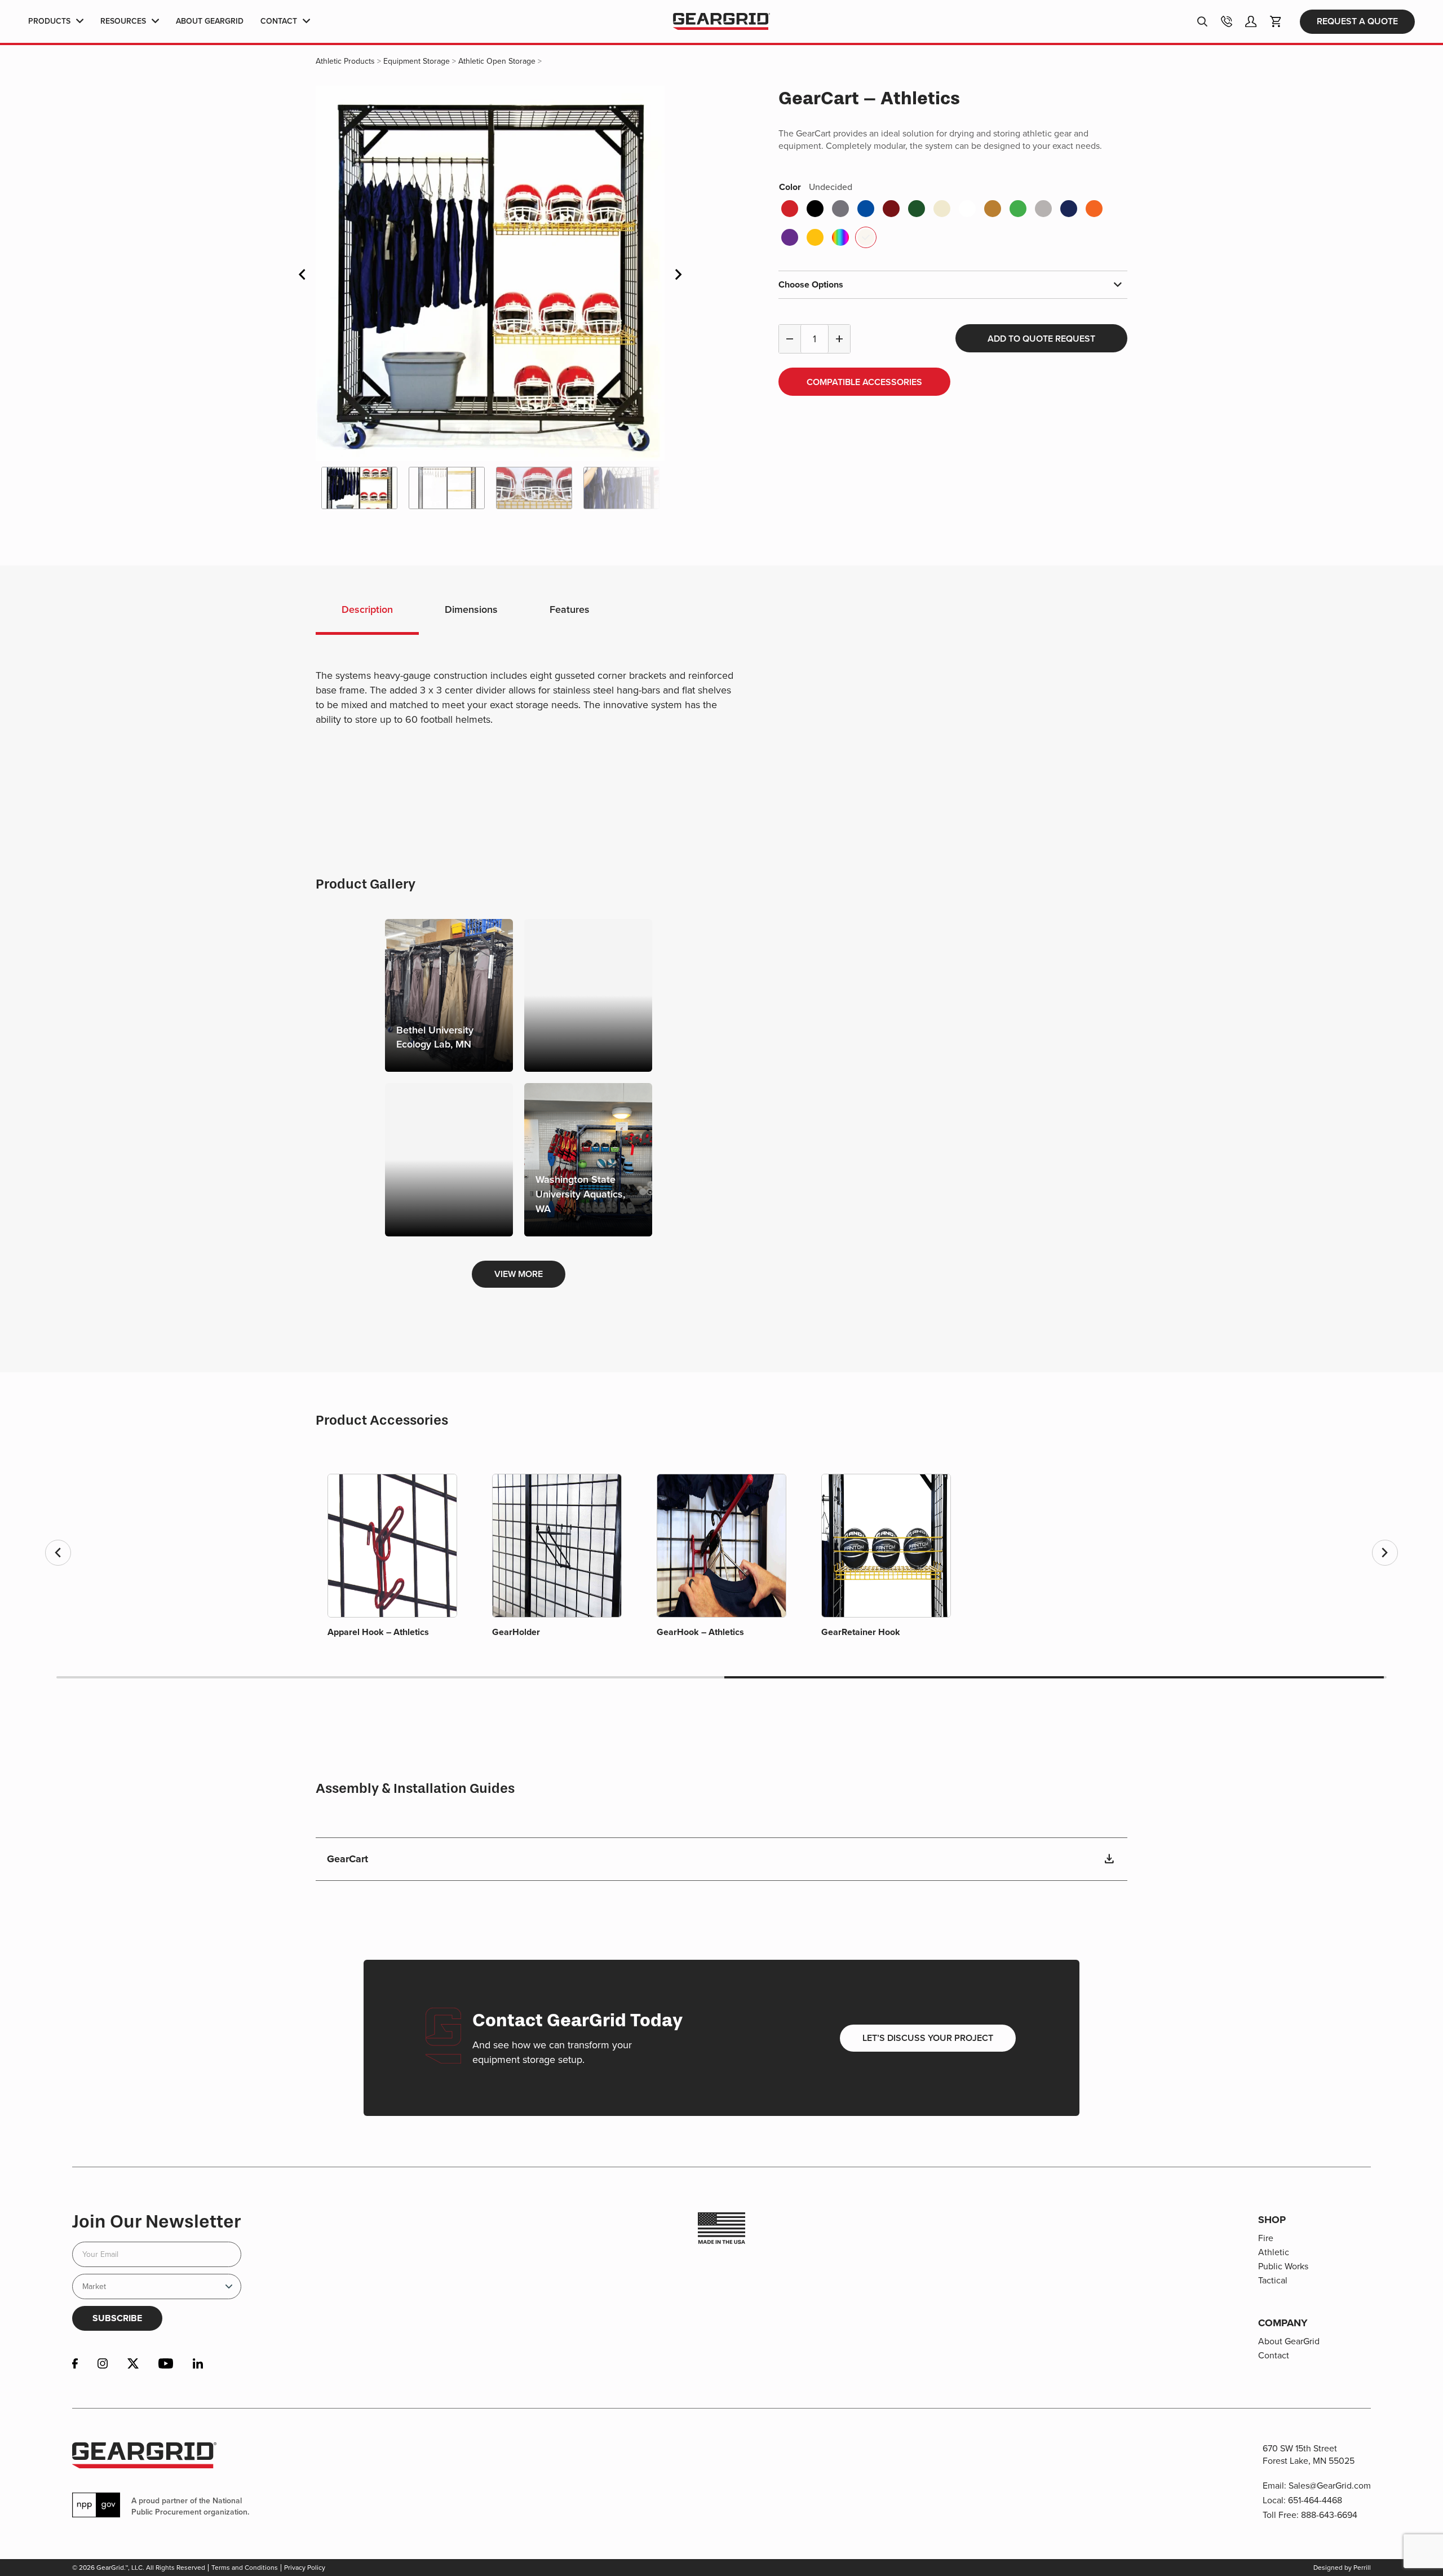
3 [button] (1054, 1677)
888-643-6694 (1329, 2515)
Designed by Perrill (1342, 2568)
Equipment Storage (417, 61)
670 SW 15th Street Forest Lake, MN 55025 (1309, 2455)
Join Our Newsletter (156, 2221)
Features (570, 609)
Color (816, 187)
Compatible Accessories (864, 382)
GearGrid (721, 22)
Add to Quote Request (1041, 339)
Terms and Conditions (245, 2568)
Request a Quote (1357, 21)
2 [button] (389, 1677)
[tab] (367, 611)
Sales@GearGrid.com (1330, 2486)
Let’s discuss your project (928, 2038)
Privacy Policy (305, 2568)
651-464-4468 (1315, 2500)
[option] (490, 273)
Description (367, 609)
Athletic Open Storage (497, 61)
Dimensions (471, 609)
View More (519, 1274)
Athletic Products (345, 61)
